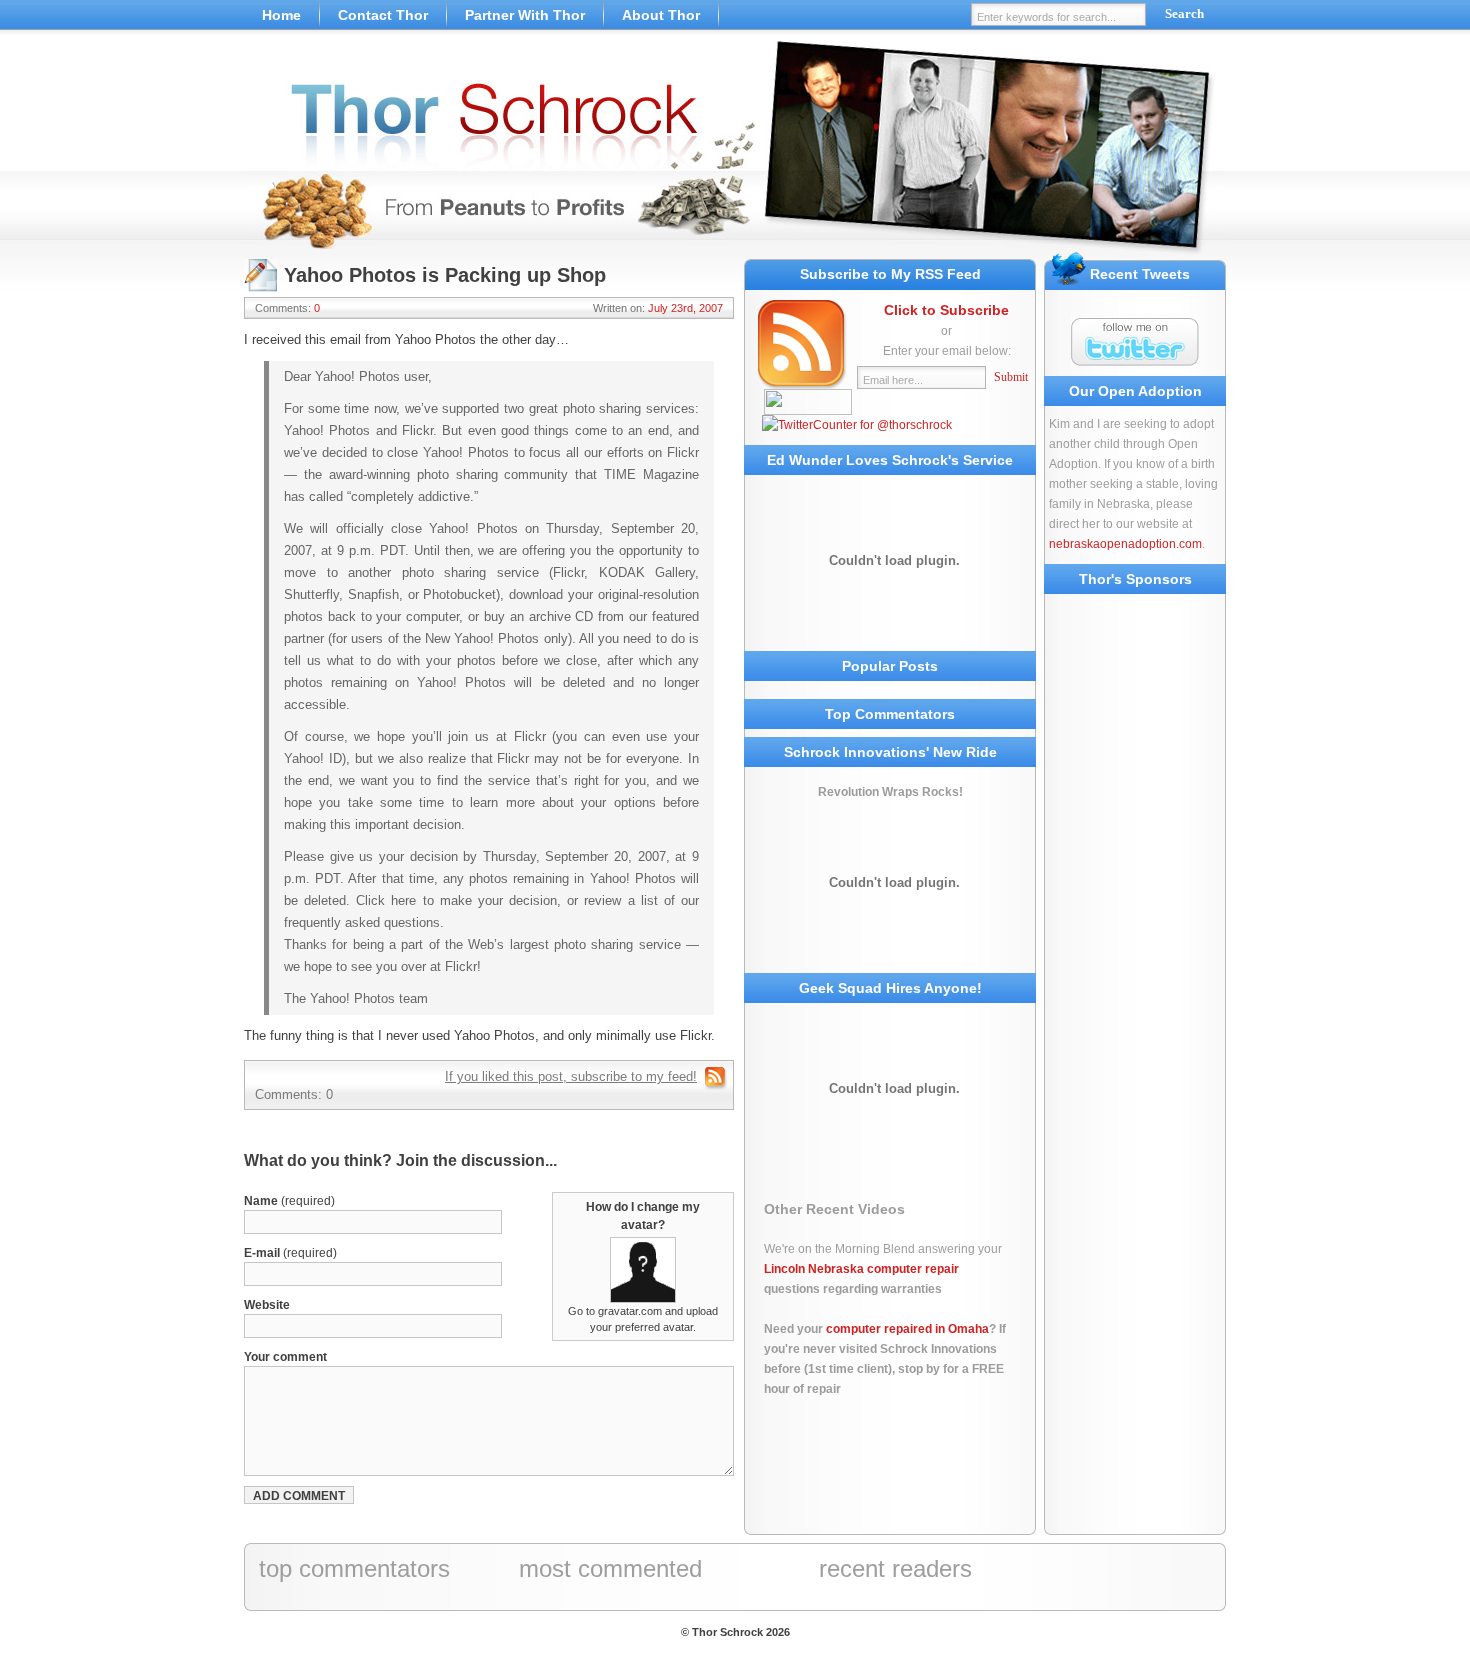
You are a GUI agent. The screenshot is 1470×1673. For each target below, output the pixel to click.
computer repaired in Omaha (907, 1329)
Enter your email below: (947, 351)
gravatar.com (630, 1311)
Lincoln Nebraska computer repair (861, 1269)
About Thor (661, 15)
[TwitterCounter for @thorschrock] (857, 425)
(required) (289, 1201)
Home (281, 15)
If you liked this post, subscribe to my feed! (571, 1076)
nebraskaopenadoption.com (1125, 544)
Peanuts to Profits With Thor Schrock (735, 150)
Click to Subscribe (946, 310)
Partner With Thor (525, 15)
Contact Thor (383, 15)
